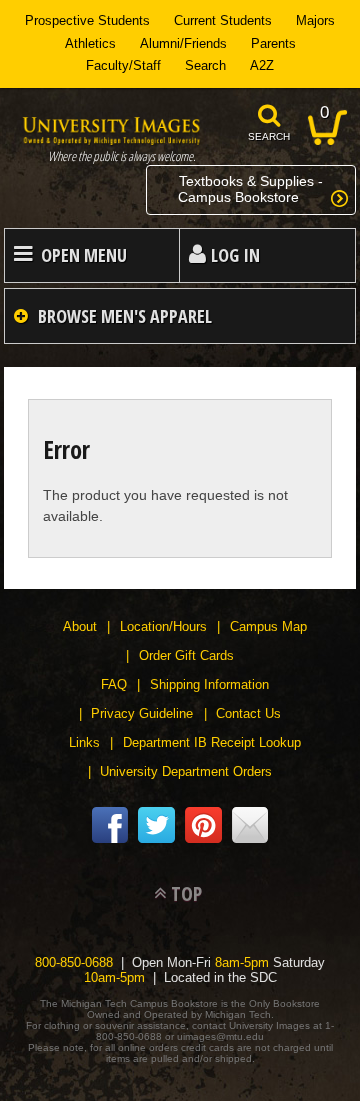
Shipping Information (209, 684)
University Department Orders (186, 771)
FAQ (114, 684)
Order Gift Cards (186, 655)
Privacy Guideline (142, 713)
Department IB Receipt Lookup (212, 742)
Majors (315, 20)
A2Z (262, 65)
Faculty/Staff (123, 65)
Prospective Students (87, 20)
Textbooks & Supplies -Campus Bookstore (250, 189)
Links (84, 742)
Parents (273, 43)
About (80, 626)
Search (205, 65)
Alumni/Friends (183, 43)
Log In (235, 255)
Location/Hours (163, 626)
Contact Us (248, 713)
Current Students (223, 20)
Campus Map (268, 626)
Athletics (90, 43)
